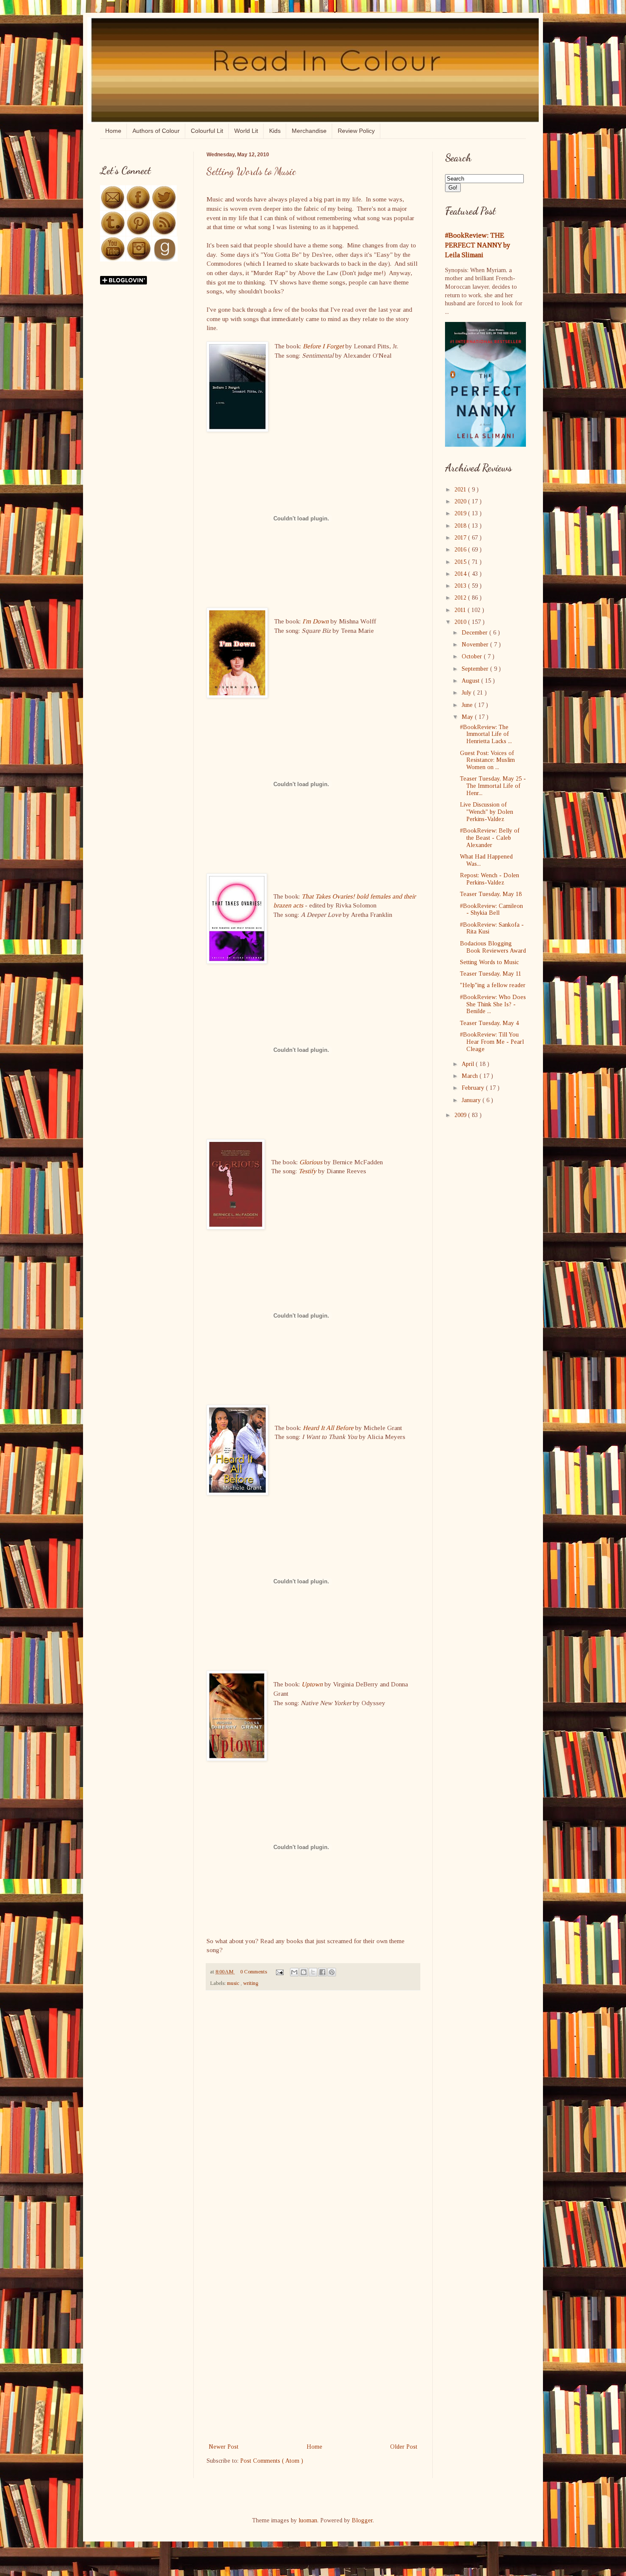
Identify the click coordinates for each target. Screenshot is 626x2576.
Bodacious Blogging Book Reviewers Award (493, 947)
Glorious (311, 1162)
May (468, 717)
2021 (461, 490)
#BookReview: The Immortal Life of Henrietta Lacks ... (486, 734)
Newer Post (224, 2447)
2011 (461, 610)
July (467, 693)
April (469, 1064)
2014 (461, 574)
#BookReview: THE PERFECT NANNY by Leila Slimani (478, 245)
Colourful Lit (207, 131)
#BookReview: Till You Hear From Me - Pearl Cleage (492, 1042)
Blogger (362, 2520)
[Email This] (294, 1972)
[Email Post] (279, 1972)
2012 (461, 598)
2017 (461, 538)
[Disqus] (313, 2108)
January (472, 1100)
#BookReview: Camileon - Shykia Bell (491, 910)
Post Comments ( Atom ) (272, 2461)
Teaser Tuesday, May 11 (491, 974)
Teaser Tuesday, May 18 (491, 894)
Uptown (312, 1684)
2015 (461, 562)
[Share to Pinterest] (332, 1972)
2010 (461, 622)
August (471, 681)
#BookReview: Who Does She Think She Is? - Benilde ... (493, 1004)
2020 (461, 501)
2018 (461, 526)
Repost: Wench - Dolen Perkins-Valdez (490, 879)
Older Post (404, 2447)
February (474, 1088)
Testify (307, 1171)
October (473, 656)
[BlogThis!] (304, 1972)
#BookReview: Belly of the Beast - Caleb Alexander (490, 838)
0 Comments (254, 1972)
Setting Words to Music (489, 962)
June (468, 705)
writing (251, 1983)
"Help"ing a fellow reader (493, 985)
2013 (461, 586)
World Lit (246, 131)
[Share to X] (313, 1972)
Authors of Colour (156, 131)
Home (113, 131)
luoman (308, 2520)
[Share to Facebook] (322, 1972)
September (476, 669)
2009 (461, 1115)
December (475, 633)
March (471, 1076)
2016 (461, 550)
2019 (461, 513)
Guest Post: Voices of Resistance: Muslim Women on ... (487, 760)
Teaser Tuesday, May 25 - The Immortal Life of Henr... (493, 786)
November (476, 645)
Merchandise (309, 131)
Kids (275, 131)
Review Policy (356, 131)
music (234, 1983)
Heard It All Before (328, 1428)
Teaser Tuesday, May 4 (489, 1023)
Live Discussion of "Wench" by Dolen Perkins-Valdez (487, 812)
